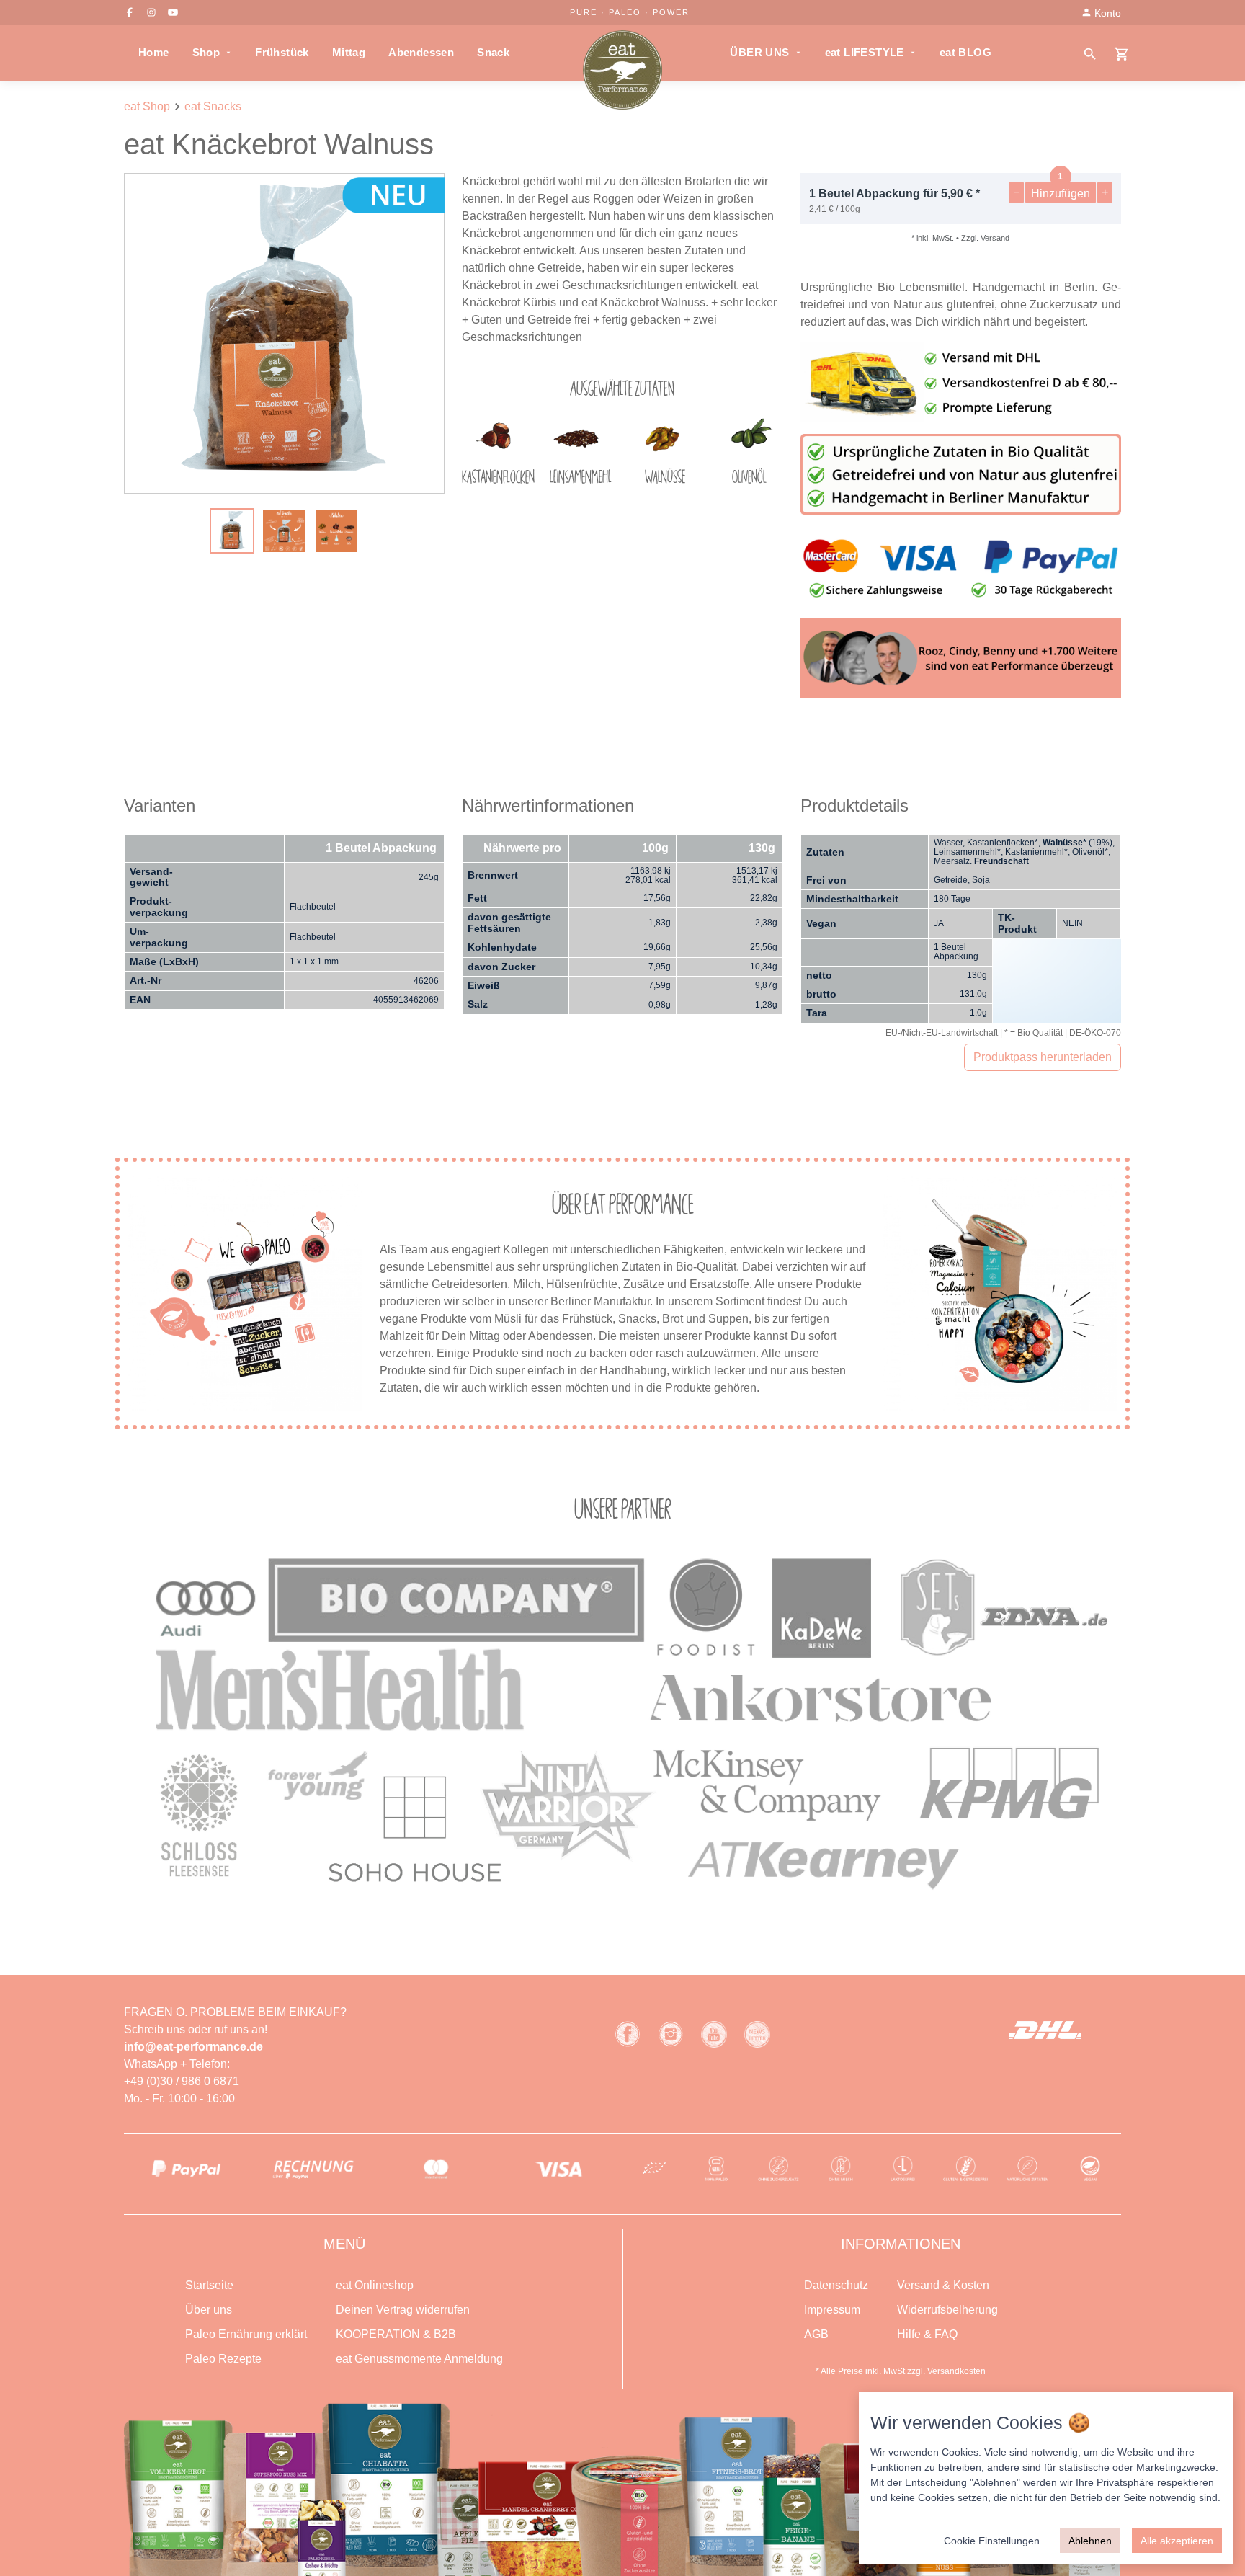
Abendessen (421, 52)
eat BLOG (965, 52)
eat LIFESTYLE (865, 52)
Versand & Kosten (943, 2285)
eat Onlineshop (375, 2285)
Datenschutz (836, 2285)
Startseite (209, 2285)
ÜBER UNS (759, 52)
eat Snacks (213, 106)
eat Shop (147, 106)
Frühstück (282, 52)
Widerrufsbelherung (947, 2310)
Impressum (832, 2310)
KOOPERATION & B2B (396, 2334)
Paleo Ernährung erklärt (246, 2334)
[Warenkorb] (1122, 53)
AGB (816, 2334)
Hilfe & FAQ (927, 2334)
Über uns (209, 2310)
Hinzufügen (1061, 194)
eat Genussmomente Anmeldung (419, 2359)
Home (154, 52)
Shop (206, 52)
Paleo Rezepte (223, 2359)
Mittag (349, 52)
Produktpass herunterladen (1043, 1057)
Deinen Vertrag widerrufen (403, 2310)
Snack (493, 52)
